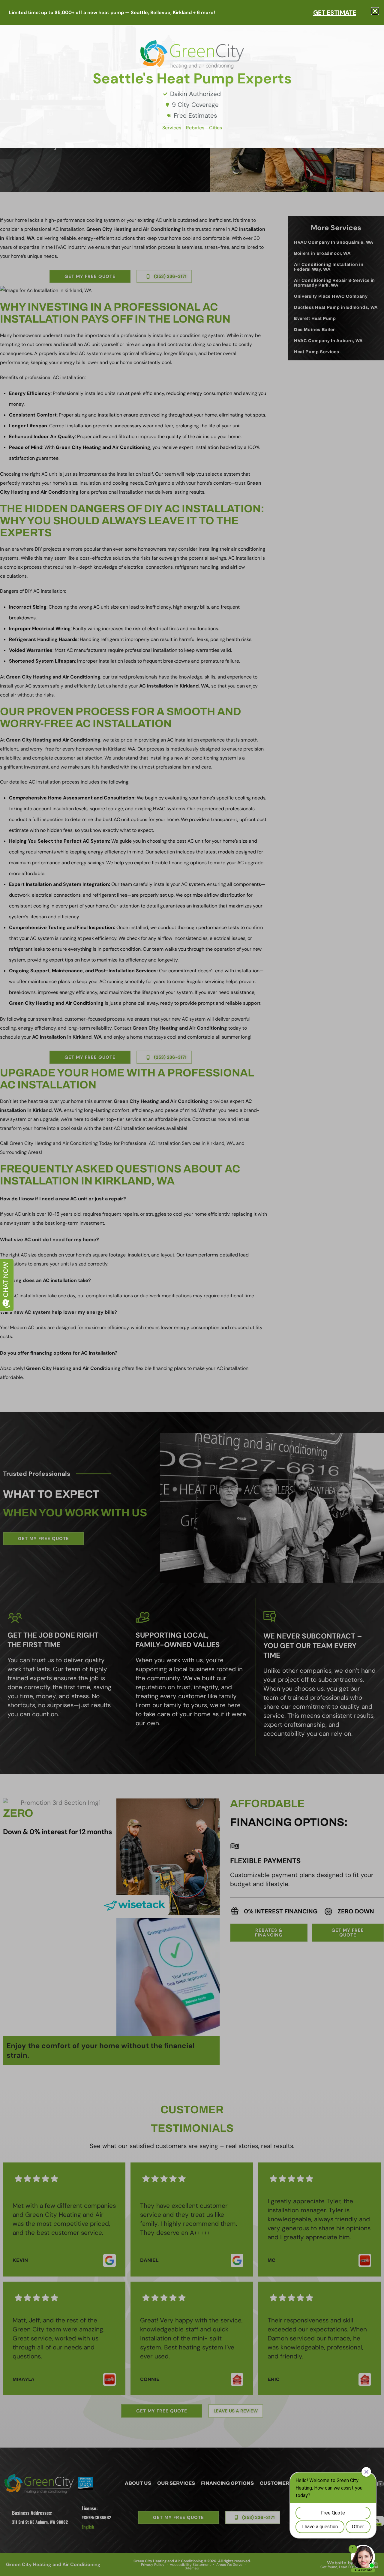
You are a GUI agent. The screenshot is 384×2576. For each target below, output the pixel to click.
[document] (192, 1288)
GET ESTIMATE (335, 12)
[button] (375, 11)
